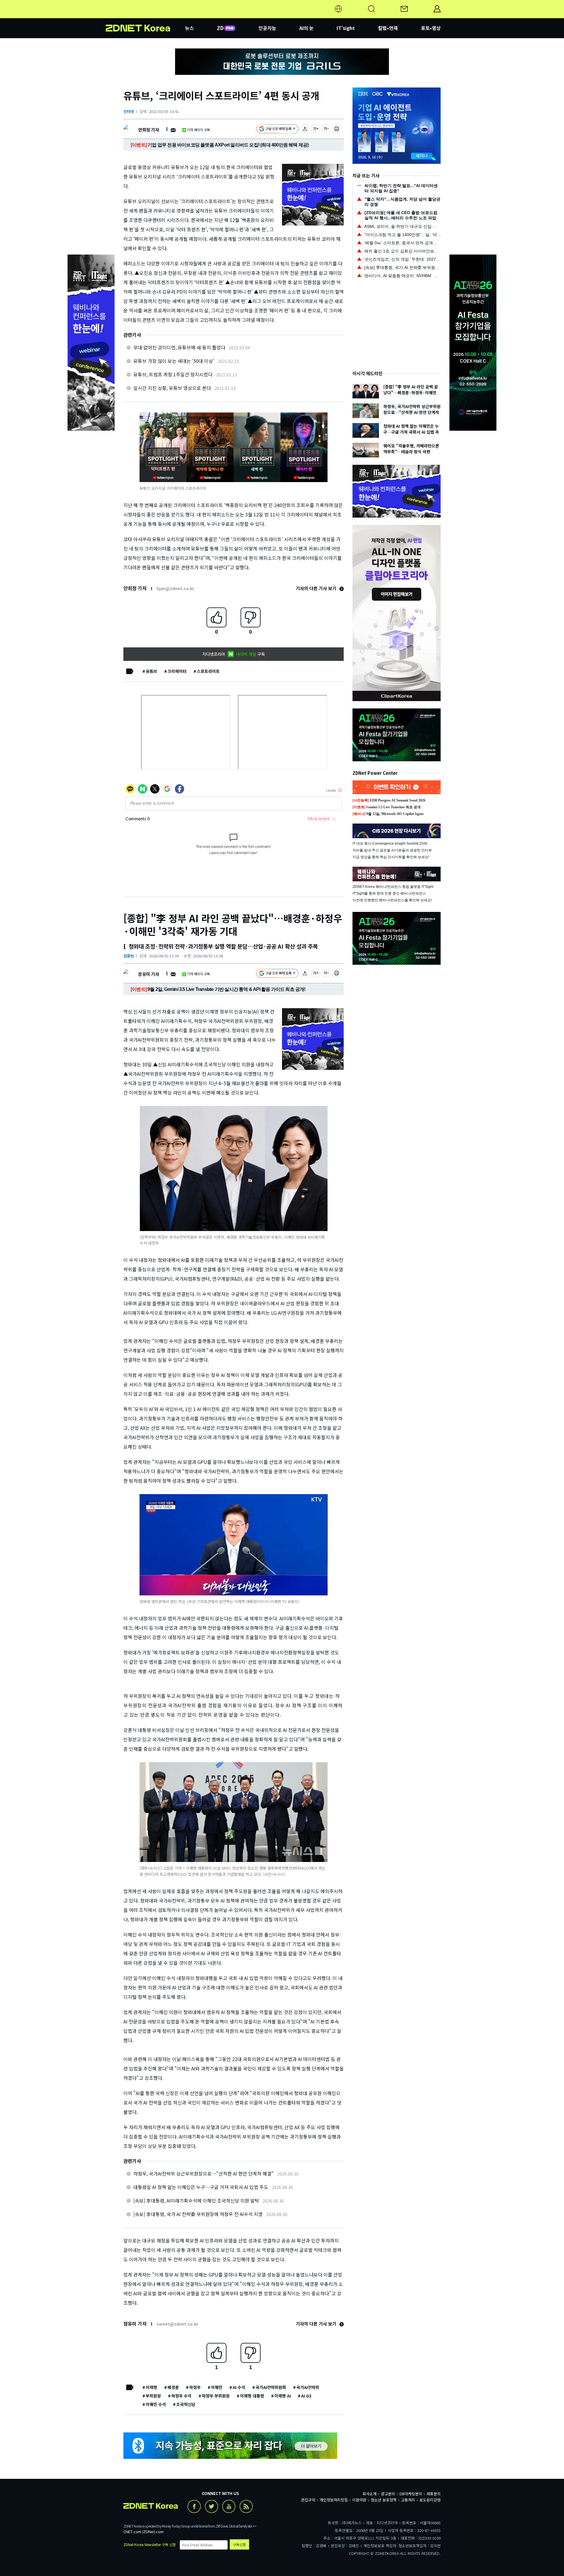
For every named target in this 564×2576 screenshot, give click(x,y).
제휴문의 (434, 2494)
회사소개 (370, 2494)
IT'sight (346, 28)
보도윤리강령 (430, 2500)
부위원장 (153, 2396)
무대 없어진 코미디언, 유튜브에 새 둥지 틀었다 (179, 347)
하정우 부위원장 (216, 2396)
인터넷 (129, 111)
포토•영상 (431, 28)
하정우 (195, 2387)
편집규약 (308, 2500)
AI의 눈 (307, 28)
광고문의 (388, 2494)
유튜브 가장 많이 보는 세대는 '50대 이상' (174, 361)
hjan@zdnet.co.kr (175, 588)
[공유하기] (305, 130)
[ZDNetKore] (145, 16)
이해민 (217, 2387)
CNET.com (132, 2532)
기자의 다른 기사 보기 (317, 588)
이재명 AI (283, 2396)
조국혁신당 (186, 2404)
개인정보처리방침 (334, 2500)
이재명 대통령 (252, 2396)
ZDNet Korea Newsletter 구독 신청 (150, 2544)
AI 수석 (239, 2387)
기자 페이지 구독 (198, 130)
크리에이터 (177, 671)
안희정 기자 (148, 130)
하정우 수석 (181, 2396)
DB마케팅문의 (411, 2494)
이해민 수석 (156, 2404)
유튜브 (151, 671)
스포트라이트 (208, 671)
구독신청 (239, 2544)
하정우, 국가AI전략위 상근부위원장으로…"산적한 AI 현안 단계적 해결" (204, 2173)
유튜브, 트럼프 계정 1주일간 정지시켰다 (173, 374)
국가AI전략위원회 (271, 2387)
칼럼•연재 (388, 28)
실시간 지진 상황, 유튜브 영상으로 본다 (172, 388)
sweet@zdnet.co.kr (177, 2324)
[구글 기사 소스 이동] (277, 130)
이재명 (151, 2387)
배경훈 (173, 2387)
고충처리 (408, 2500)
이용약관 (359, 2500)
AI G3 (306, 2396)
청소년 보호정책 (384, 2500)
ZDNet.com (153, 2532)
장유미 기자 (148, 974)
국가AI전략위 (308, 2387)
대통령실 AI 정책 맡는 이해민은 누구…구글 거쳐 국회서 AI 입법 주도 (201, 2187)
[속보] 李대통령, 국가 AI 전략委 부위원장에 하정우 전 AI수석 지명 (198, 2214)
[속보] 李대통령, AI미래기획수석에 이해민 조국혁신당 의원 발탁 (196, 2200)
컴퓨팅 (129, 956)
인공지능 (267, 28)
